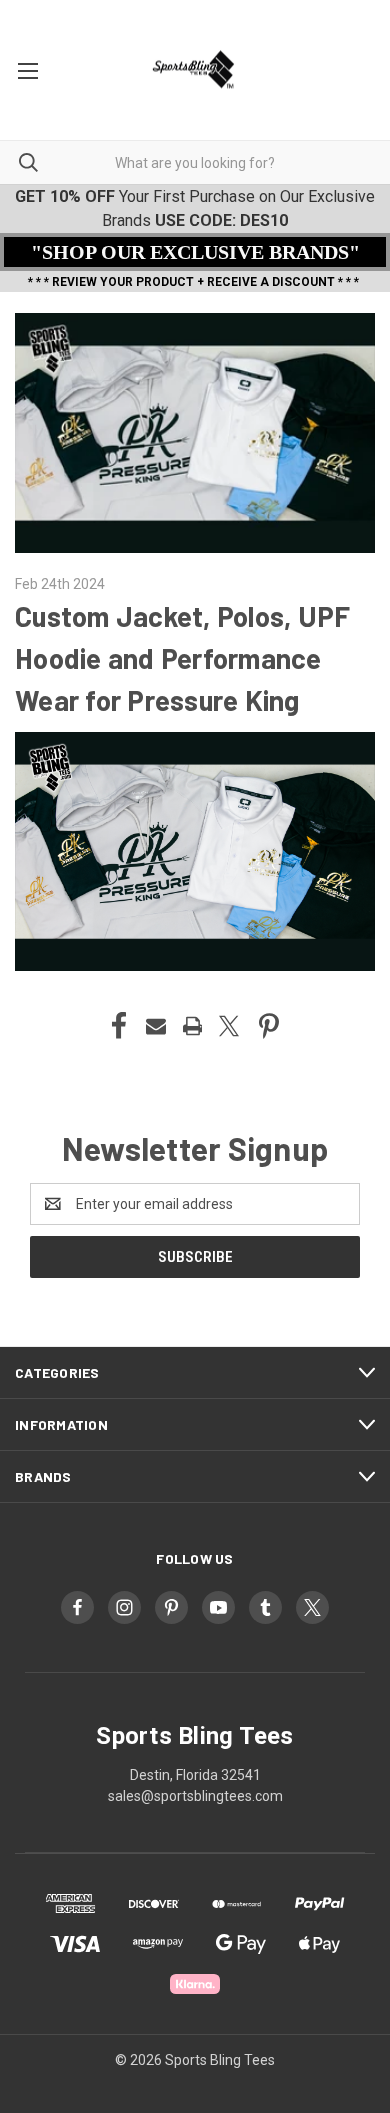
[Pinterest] (269, 1026)
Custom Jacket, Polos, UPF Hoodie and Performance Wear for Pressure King (182, 658)
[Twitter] (229, 1026)
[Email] (156, 1026)
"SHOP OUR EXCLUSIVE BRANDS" (195, 252)
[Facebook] (119, 1026)
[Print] (193, 1026)
